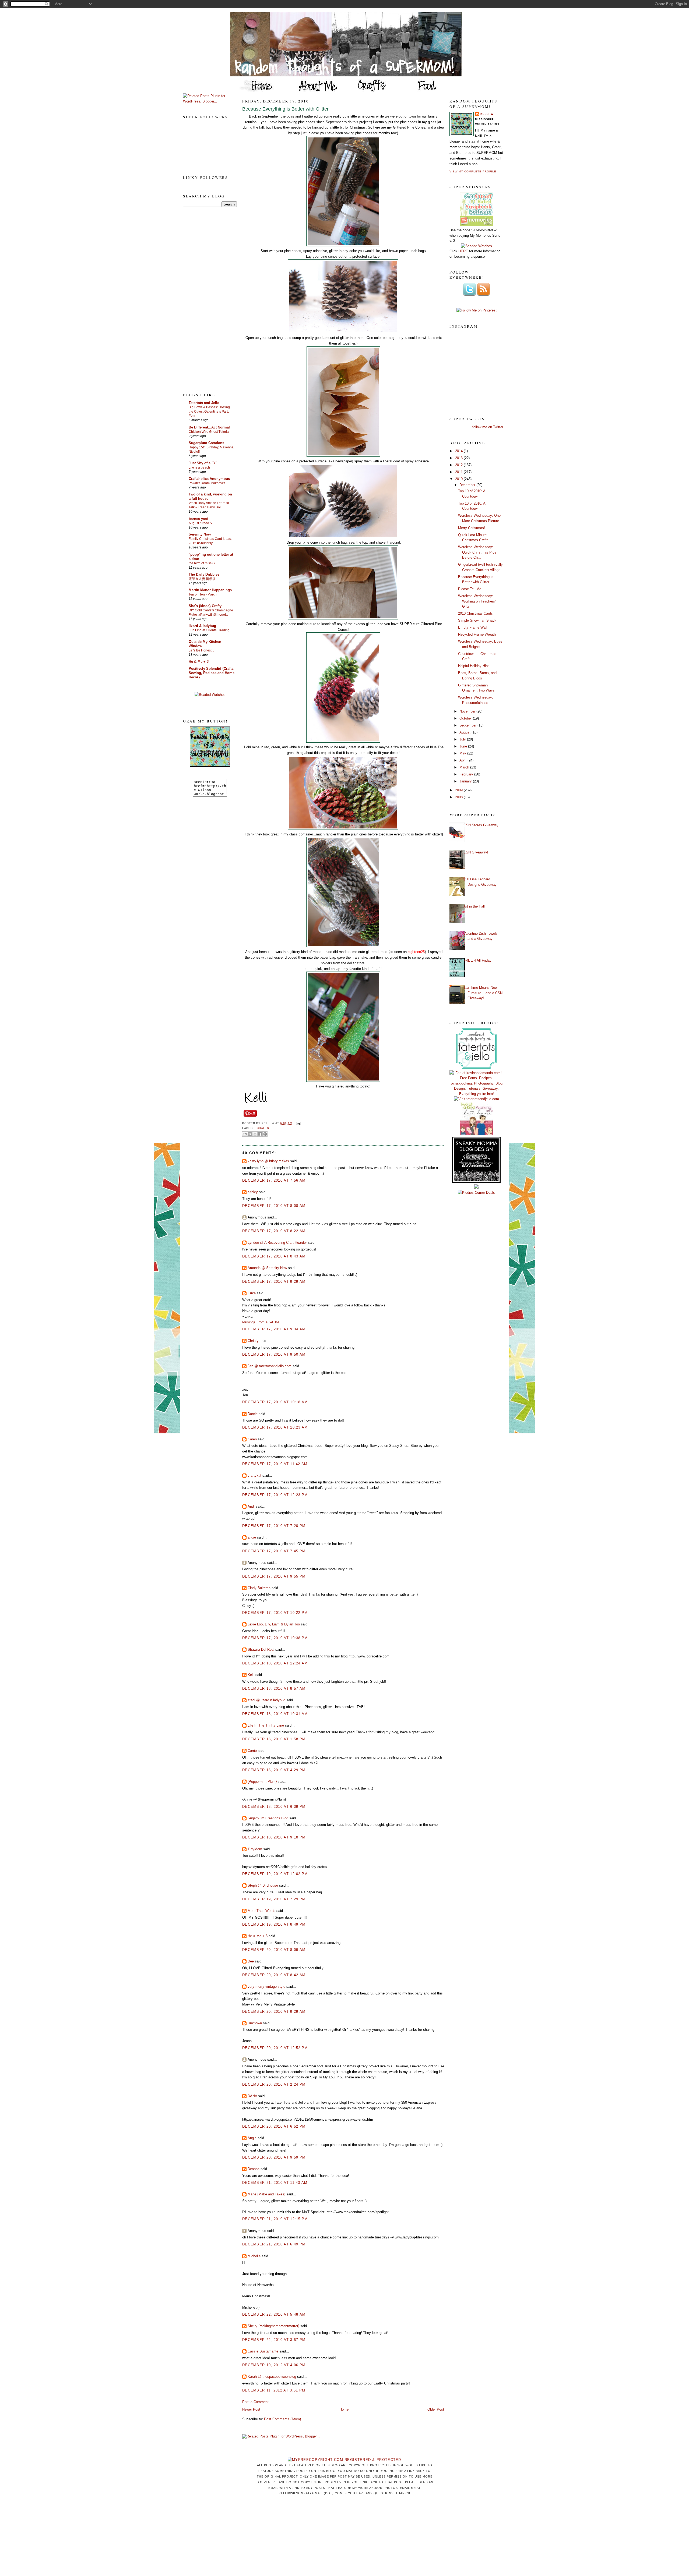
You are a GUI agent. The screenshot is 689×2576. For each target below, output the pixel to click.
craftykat (254, 1475)
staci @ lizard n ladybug (266, 1700)
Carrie (252, 1751)
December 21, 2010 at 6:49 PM (274, 2244)
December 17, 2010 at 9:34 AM (274, 1329)
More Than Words (261, 1911)
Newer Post (251, 2409)
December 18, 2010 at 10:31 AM (275, 1714)
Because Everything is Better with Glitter (285, 109)
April (463, 760)
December (468, 485)
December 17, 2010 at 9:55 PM (274, 1576)
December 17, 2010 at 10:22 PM (275, 1613)
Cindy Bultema (259, 1588)
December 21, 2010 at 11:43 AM (275, 2183)
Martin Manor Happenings (210, 590)
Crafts (263, 1128)
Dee (251, 1961)
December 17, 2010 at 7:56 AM (274, 1180)
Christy (253, 1341)
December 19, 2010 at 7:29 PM (274, 1899)
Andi (251, 1506)
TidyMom (255, 1849)
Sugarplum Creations (206, 443)
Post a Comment (255, 2402)
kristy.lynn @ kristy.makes (268, 1161)
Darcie (253, 1414)
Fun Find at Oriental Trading (209, 630)
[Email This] (245, 1134)
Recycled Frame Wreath (477, 634)
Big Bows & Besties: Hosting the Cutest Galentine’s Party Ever (209, 412)
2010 (459, 479)
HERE (463, 251)
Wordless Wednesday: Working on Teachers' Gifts (477, 601)
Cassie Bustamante (263, 2351)
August (465, 732)
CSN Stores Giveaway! (481, 825)
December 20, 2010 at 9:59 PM (274, 2157)
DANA (252, 2096)
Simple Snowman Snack (477, 620)
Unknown (255, 2023)
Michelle (254, 2256)
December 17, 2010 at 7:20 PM (274, 1526)
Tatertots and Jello (204, 403)
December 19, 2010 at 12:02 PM (275, 1874)
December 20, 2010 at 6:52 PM (274, 2126)
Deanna (254, 2169)
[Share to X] (255, 1134)
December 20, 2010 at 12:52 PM (275, 2048)
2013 (459, 458)
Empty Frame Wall (473, 627)
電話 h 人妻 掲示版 (202, 579)
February (467, 774)
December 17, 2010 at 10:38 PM (275, 1638)
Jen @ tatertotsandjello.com (270, 1366)
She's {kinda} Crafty (205, 606)
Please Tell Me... (471, 589)
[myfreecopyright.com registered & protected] (344, 2460)
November (468, 711)
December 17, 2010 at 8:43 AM (274, 1256)
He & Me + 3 (199, 662)
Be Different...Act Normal (209, 427)
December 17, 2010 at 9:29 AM (274, 1282)
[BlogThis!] (250, 1134)
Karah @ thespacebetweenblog (272, 2377)
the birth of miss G (202, 563)
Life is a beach (199, 467)
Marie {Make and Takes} (266, 2194)
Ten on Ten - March (203, 594)
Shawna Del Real (261, 1650)
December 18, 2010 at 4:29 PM (274, 1770)
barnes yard (198, 519)
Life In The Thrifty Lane (266, 1725)
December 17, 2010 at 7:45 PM (274, 1551)
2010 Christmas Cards (475, 613)
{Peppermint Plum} (262, 1782)
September (468, 725)
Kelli (251, 1675)
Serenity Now (200, 534)
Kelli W (487, 114)
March (465, 767)
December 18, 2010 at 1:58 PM (274, 1739)
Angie (252, 2138)
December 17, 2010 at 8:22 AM (274, 1231)
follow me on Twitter (488, 427)
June (464, 746)
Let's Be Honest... (201, 650)
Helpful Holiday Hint (473, 666)
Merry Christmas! (472, 528)
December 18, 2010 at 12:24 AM (275, 1663)
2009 (459, 790)
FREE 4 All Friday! (478, 960)
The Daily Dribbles (204, 574)
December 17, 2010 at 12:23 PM (275, 1495)
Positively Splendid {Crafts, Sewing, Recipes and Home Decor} (212, 673)
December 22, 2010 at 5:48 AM (274, 2314)
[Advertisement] (205, 299)
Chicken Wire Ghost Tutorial (209, 432)
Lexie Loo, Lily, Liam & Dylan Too (274, 1624)
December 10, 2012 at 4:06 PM (274, 2365)
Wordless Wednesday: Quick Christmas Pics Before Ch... (477, 552)
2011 (459, 472)
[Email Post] (298, 1123)
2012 (459, 465)
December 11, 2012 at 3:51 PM (274, 2390)
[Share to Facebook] (260, 1134)
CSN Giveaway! (476, 852)
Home (344, 2409)
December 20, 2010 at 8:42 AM (274, 1975)
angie (252, 1537)
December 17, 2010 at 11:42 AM (275, 1464)
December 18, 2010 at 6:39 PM (274, 1807)
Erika (252, 1293)
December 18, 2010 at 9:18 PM (274, 1837)
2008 (459, 797)
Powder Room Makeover (207, 483)
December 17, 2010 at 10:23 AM (275, 1427)
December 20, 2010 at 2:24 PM (274, 2084)
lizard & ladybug (202, 626)
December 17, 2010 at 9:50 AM (274, 1354)
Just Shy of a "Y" (203, 463)
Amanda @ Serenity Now (267, 1268)
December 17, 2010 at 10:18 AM (275, 1402)
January (466, 781)
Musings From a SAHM (261, 1322)
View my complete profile (473, 171)
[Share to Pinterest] (265, 1134)
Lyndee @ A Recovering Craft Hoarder (277, 1243)
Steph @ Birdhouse (263, 1885)
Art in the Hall (474, 906)
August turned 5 (200, 523)
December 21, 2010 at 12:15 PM (275, 2219)
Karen (252, 1439)
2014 (459, 451)
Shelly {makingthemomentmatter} (273, 2326)
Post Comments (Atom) (282, 2419)
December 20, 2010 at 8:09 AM (274, 1950)
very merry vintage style (266, 1987)
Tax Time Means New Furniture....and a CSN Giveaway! (483, 993)
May (463, 753)
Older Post (436, 2409)
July (463, 739)
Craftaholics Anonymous (209, 479)
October (466, 718)
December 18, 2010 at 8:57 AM (274, 1689)
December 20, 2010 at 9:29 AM (274, 2012)
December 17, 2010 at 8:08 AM (274, 1206)
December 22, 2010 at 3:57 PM (274, 2340)
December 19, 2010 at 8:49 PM (274, 1924)
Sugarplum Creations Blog (268, 1818)
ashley (253, 1192)
